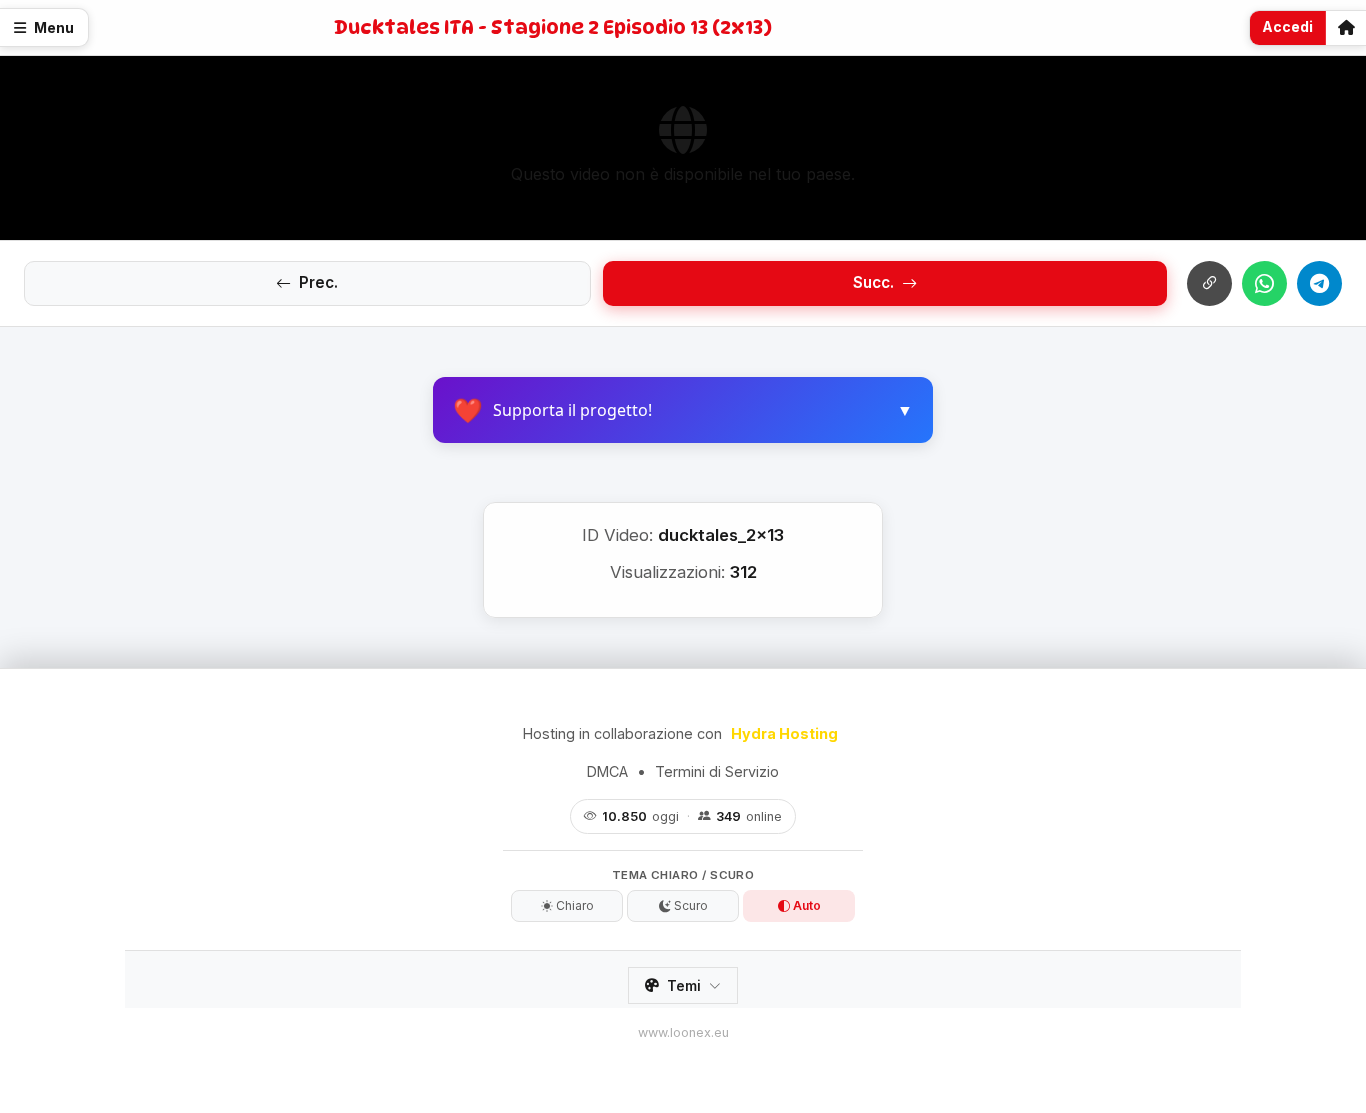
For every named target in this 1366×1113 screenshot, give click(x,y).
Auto (805, 905)
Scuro (689, 905)
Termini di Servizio (717, 771)
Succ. (873, 282)
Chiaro (573, 905)
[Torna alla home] (1346, 28)
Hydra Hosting (784, 733)
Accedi (1287, 26)
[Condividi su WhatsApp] (1264, 283)
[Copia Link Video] (1209, 283)
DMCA (607, 771)
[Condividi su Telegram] (1319, 283)
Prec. (318, 282)
